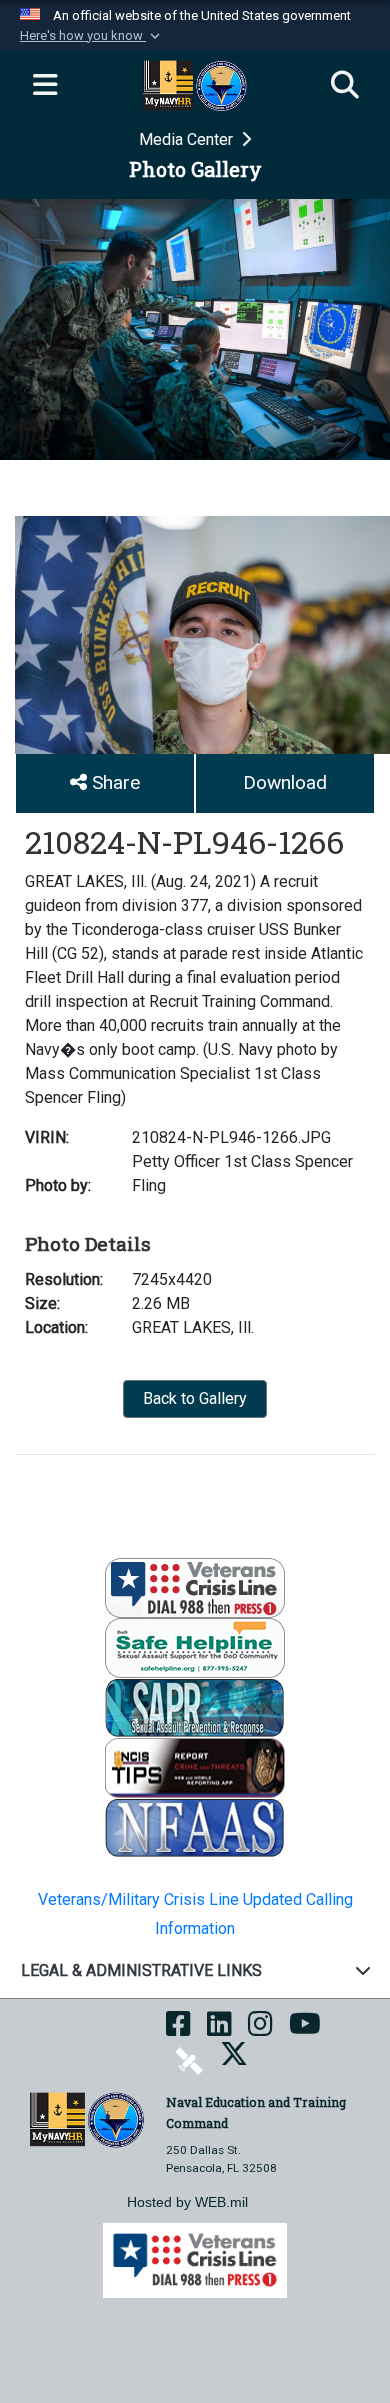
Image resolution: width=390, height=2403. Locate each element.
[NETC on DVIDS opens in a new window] (189, 2060)
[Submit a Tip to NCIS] (195, 1766)
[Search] (345, 86)
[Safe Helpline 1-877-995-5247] (195, 1646)
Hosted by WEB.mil (187, 2202)
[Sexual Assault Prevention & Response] (195, 1706)
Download (285, 782)
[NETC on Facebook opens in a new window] (178, 2030)
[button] (92, 36)
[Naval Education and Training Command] (86, 2118)
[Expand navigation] (45, 86)
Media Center (188, 139)
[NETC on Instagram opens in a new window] (260, 2030)
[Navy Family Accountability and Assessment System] (195, 1826)
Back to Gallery (195, 1398)
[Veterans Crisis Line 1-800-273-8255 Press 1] (195, 1586)
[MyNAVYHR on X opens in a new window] (234, 2060)
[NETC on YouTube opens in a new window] (305, 2030)
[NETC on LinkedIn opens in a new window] (219, 2030)
